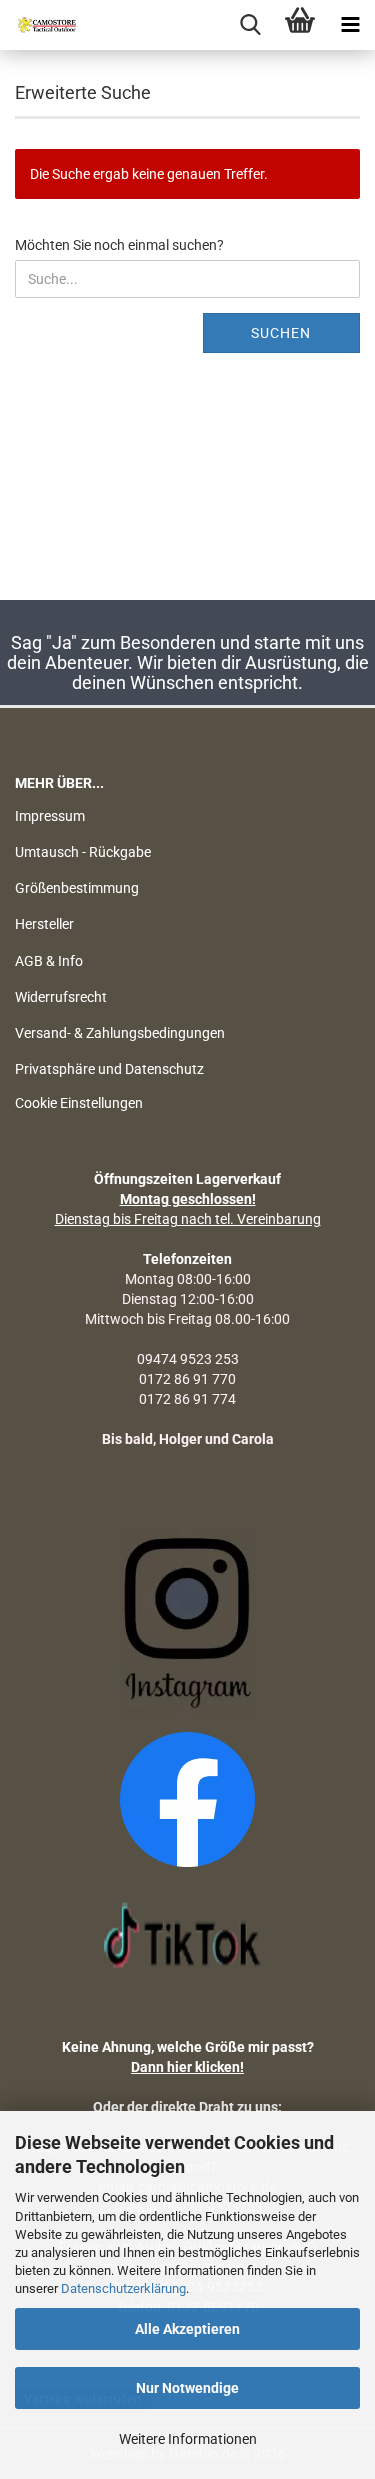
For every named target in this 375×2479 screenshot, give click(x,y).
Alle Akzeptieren (187, 2329)
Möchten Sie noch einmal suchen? (119, 245)
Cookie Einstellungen (79, 1103)
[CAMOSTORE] (40, 25)
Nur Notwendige (187, 2388)
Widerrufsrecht (61, 997)
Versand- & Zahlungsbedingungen (120, 1033)
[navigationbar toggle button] (350, 25)
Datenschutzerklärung (123, 2288)
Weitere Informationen (188, 2439)
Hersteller (44, 924)
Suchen (281, 333)
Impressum (50, 816)
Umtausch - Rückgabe (83, 852)
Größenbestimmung (77, 888)
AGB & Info (49, 961)
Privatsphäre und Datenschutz (109, 1069)
